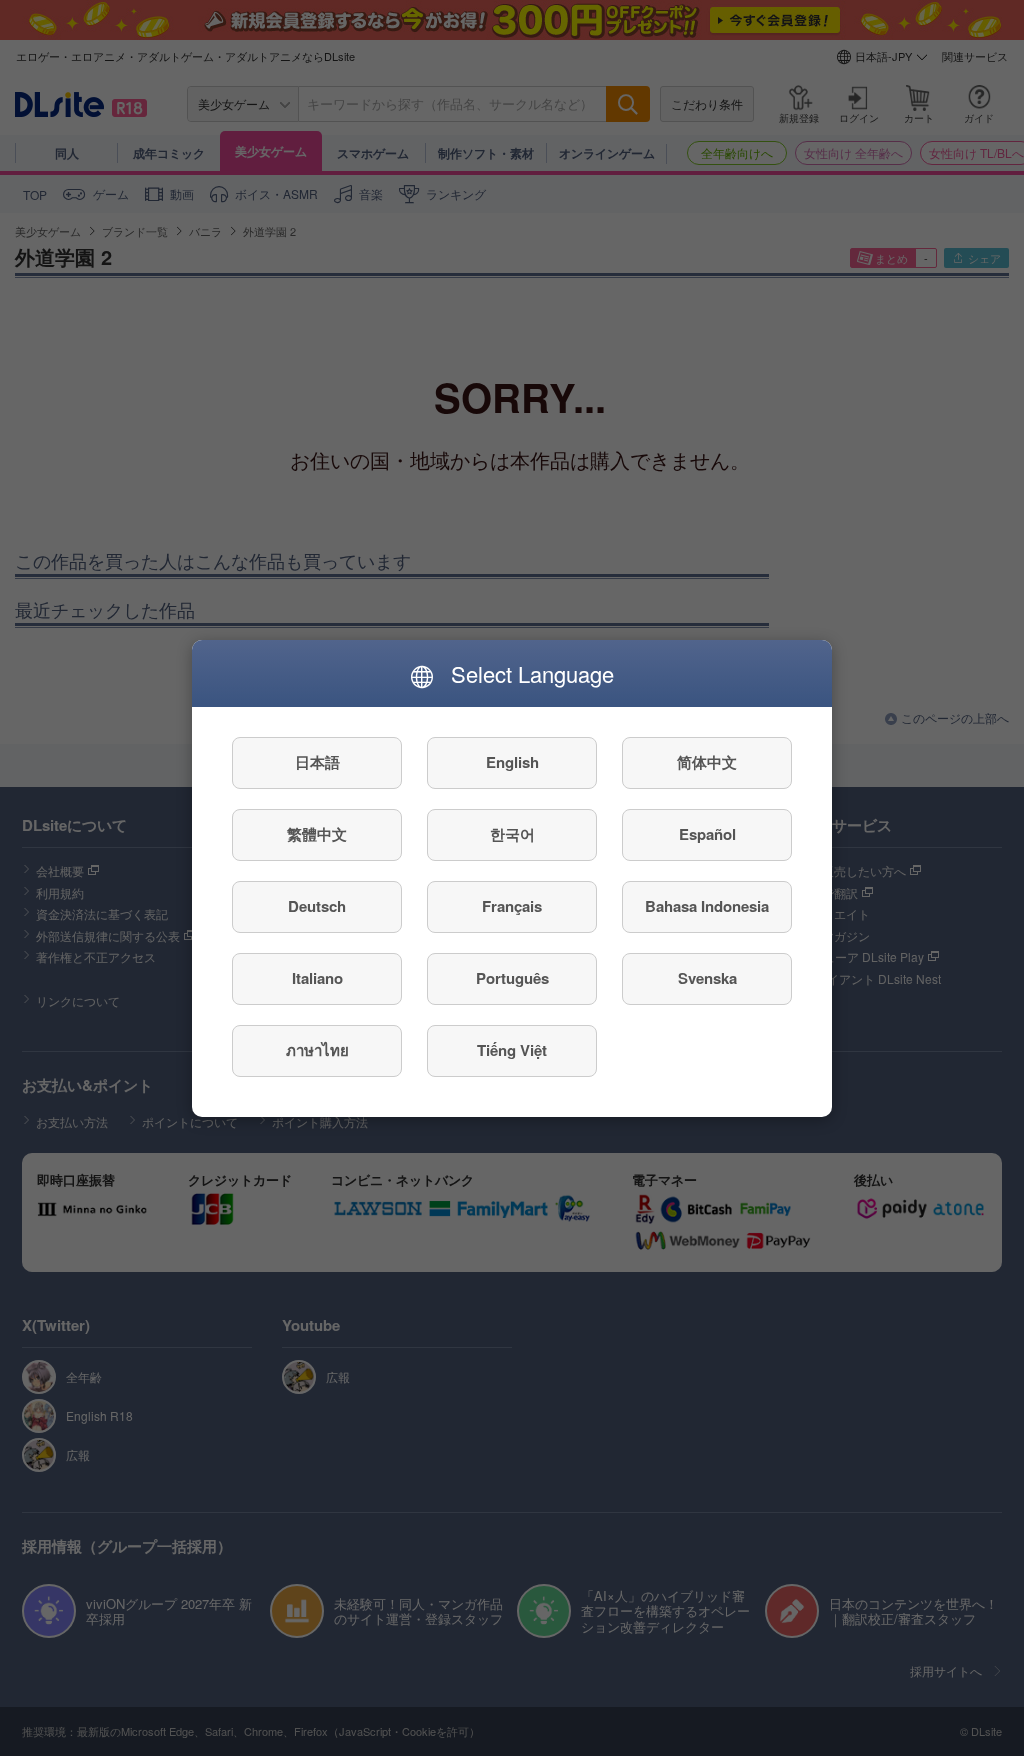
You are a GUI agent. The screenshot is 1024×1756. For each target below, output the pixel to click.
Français (512, 906)
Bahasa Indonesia (707, 906)
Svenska (707, 978)
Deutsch (317, 906)
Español (707, 834)
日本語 (317, 762)
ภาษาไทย (317, 1050)
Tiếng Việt (512, 1050)
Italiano (317, 978)
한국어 (512, 834)
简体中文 (707, 762)
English (512, 762)
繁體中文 (317, 834)
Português (512, 978)
